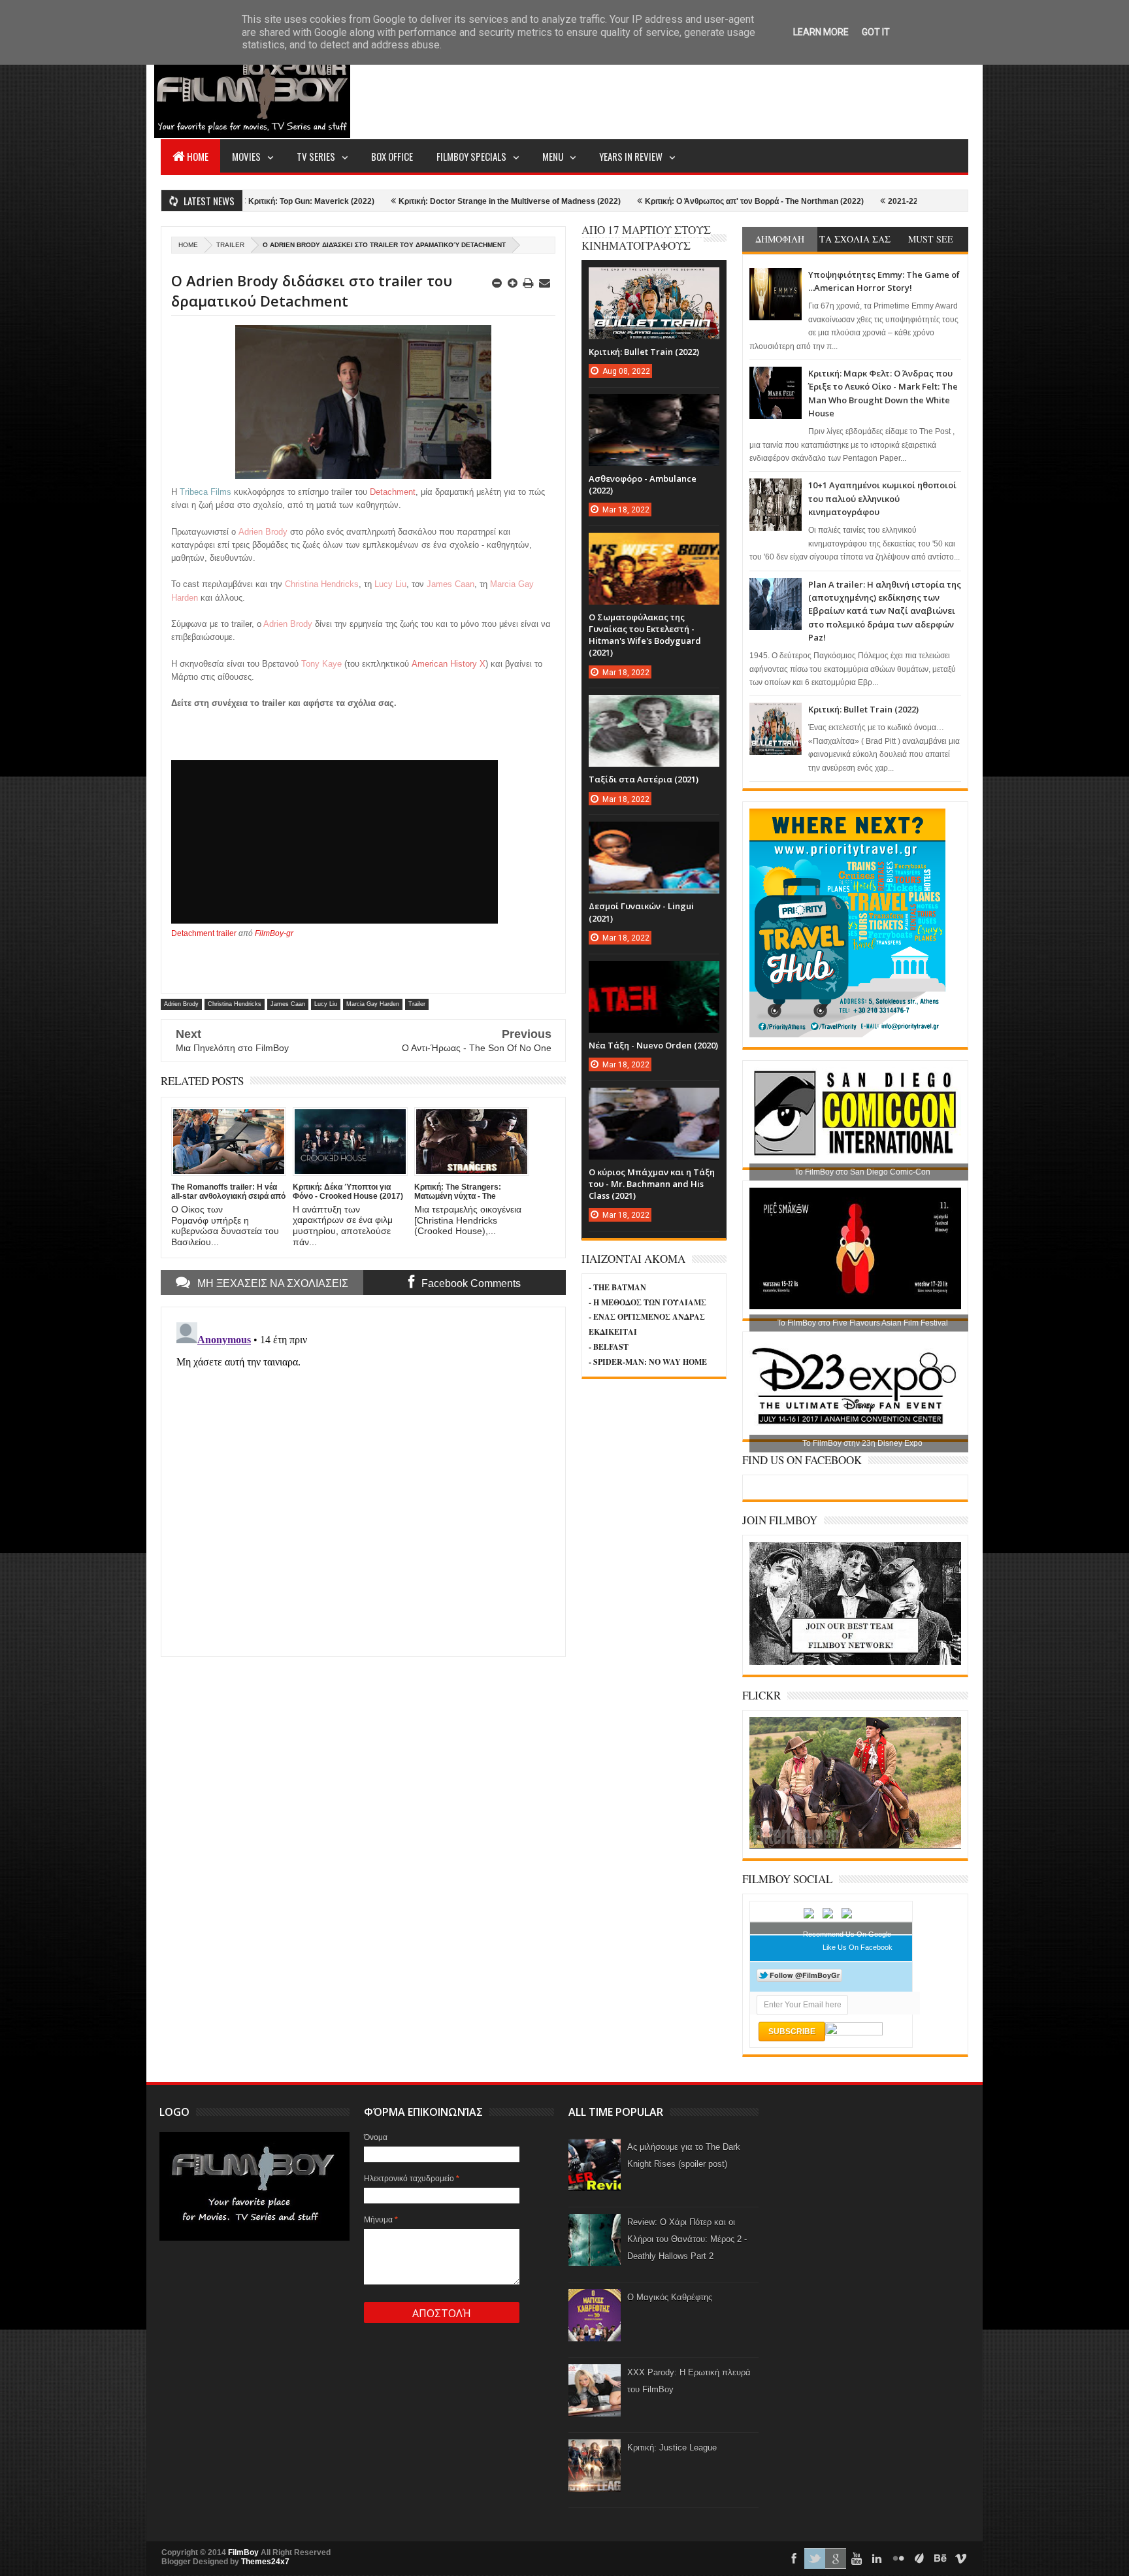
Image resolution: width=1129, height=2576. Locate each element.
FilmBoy (243, 2552)
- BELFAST (609, 1347)
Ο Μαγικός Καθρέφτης (670, 2297)
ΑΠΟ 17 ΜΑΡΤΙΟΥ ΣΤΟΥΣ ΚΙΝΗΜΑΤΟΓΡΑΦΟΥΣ (646, 238)
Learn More (821, 32)
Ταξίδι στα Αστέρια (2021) (644, 779)
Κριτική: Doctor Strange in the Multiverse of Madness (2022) (384, 201)
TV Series (316, 156)
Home (198, 156)
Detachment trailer (204, 933)
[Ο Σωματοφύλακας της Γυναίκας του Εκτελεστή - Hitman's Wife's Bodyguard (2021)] (654, 546)
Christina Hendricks (235, 1004)
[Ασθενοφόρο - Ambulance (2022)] (654, 407)
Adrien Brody (181, 1004)
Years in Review (631, 156)
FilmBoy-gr (274, 933)
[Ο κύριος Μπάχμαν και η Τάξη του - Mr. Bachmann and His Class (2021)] (654, 1101)
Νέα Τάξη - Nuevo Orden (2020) (653, 1045)
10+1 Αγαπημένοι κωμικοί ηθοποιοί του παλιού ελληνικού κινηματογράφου (882, 498)
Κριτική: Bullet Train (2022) (863, 709)
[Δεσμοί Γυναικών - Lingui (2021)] (654, 835)
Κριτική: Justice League (672, 2448)
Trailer (230, 245)
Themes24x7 (265, 2562)
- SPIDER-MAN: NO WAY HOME (648, 1362)
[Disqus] (363, 1480)
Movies (246, 156)
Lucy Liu (326, 1004)
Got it (876, 32)
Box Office (392, 156)
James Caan (288, 1004)
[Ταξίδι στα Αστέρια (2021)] (654, 708)
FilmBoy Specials (471, 156)
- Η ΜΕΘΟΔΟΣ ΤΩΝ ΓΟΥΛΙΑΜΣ (647, 1302)
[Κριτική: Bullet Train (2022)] (654, 280)
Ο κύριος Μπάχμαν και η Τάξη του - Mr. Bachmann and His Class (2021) (652, 1184)
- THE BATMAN (617, 1287)
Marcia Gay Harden (373, 1004)
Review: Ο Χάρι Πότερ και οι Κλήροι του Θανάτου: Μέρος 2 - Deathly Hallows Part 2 (687, 2239)
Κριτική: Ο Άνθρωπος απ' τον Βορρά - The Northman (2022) (629, 201)
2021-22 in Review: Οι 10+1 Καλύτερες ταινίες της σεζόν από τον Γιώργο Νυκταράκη (917, 201)
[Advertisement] (730, 89)
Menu (553, 156)
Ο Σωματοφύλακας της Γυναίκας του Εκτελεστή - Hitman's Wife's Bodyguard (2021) (645, 635)
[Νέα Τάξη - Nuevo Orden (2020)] (654, 974)
